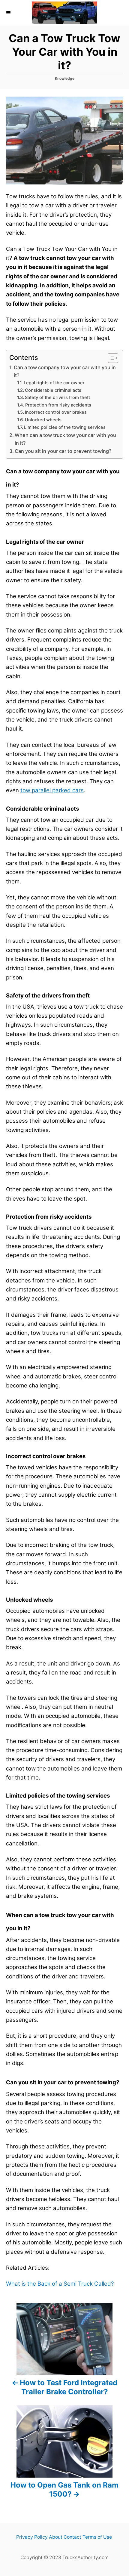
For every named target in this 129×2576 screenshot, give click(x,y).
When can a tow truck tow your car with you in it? (65, 439)
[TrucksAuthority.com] (64, 13)
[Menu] (9, 13)
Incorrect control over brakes (56, 412)
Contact (72, 2537)
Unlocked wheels (43, 420)
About (56, 2537)
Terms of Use (97, 2537)
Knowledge (65, 78)
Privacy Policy (32, 2537)
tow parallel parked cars (52, 790)
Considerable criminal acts (53, 390)
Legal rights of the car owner (54, 383)
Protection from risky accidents (58, 405)
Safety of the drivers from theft (57, 397)
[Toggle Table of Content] (110, 358)
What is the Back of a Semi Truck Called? (60, 2284)
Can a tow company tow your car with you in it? (65, 371)
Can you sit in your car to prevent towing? (63, 451)
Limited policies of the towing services (65, 427)
